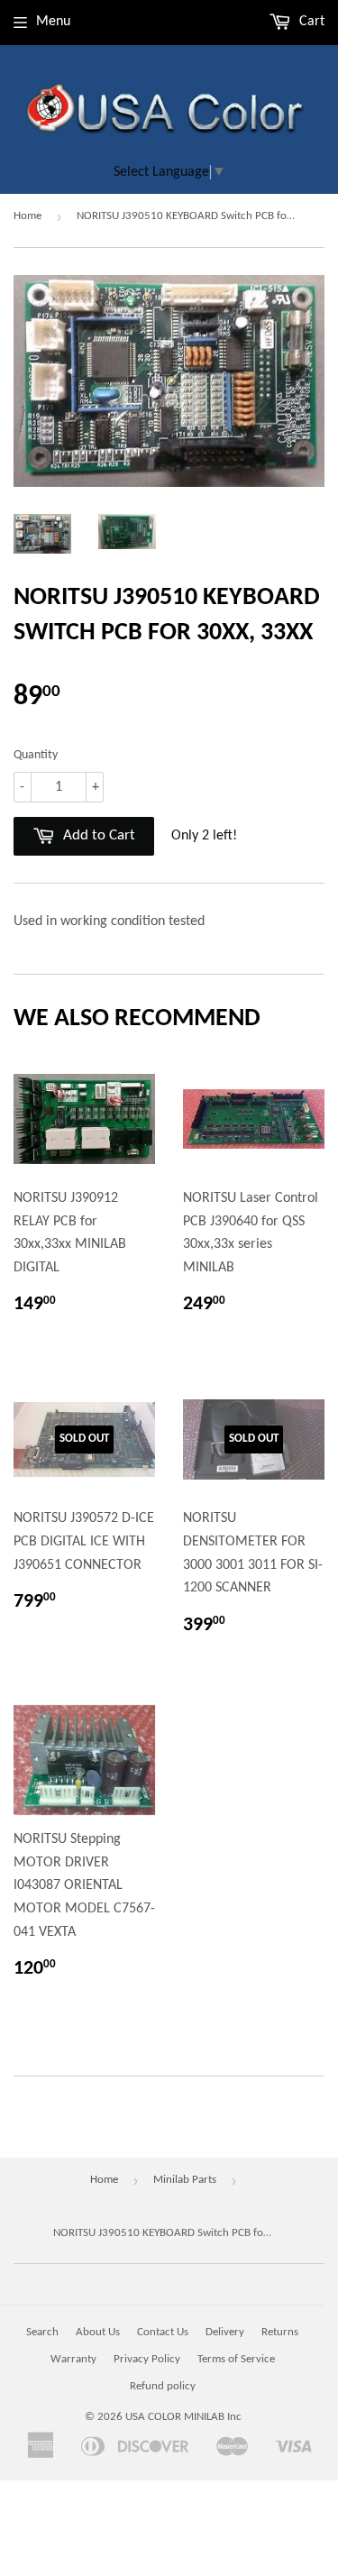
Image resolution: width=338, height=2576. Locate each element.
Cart (310, 22)
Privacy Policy (147, 2359)
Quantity (36, 755)
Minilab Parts (185, 2180)
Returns (280, 2332)
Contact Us (163, 2332)
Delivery (225, 2332)
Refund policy (163, 2386)
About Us (98, 2332)
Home (27, 216)
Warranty (73, 2359)
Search (42, 2332)
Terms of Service (236, 2359)
